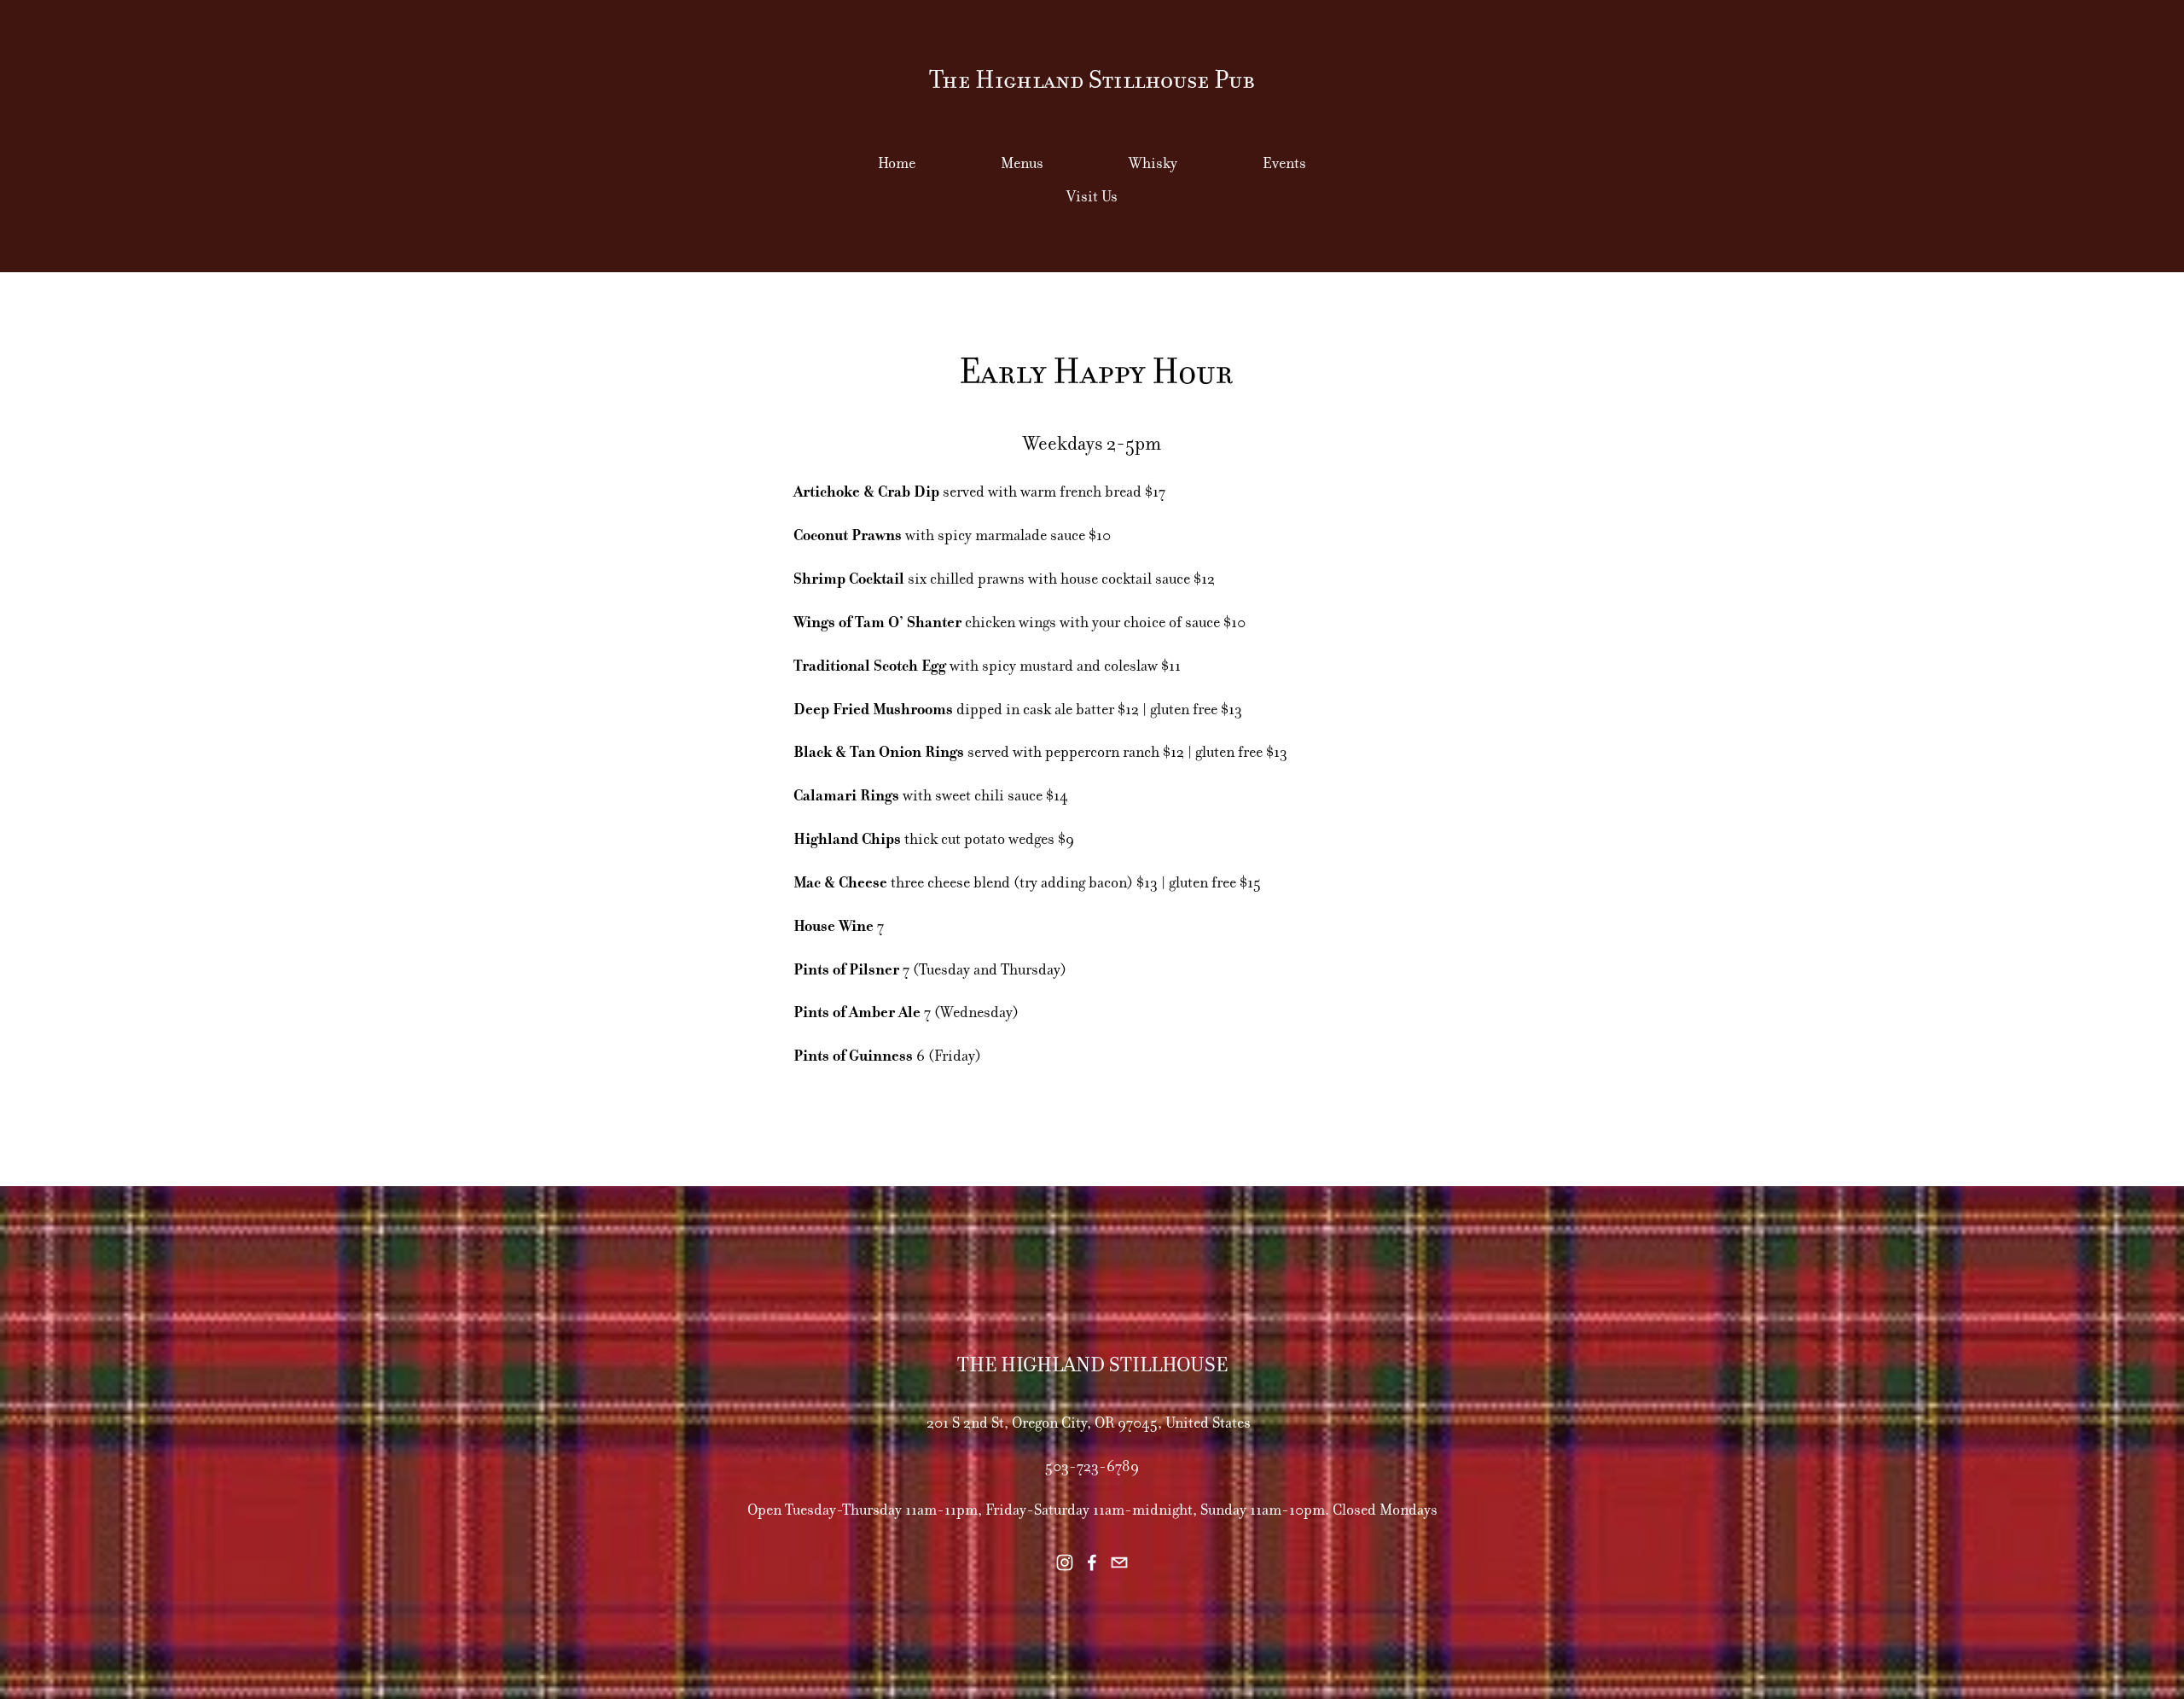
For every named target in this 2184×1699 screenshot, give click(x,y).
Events (1284, 163)
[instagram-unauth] (1065, 1562)
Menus (1022, 163)
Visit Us (1092, 196)
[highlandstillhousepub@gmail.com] (1119, 1562)
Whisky (1153, 163)
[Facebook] (1092, 1562)
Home (897, 163)
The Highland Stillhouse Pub (1092, 80)
